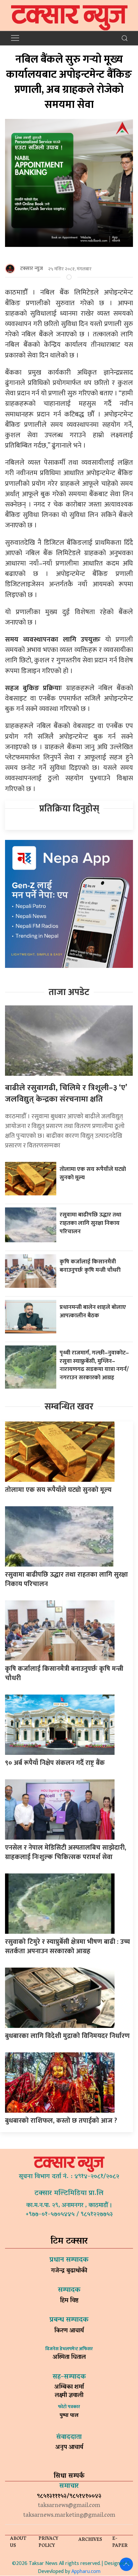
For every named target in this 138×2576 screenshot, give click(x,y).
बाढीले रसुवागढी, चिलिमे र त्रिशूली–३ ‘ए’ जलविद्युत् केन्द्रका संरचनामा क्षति (66, 1094)
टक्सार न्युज (31, 269)
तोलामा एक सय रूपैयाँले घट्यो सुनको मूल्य (93, 1173)
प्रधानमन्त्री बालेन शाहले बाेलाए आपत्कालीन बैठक (93, 1311)
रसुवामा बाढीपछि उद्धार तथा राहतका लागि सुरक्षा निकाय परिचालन (90, 1223)
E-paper (120, 2542)
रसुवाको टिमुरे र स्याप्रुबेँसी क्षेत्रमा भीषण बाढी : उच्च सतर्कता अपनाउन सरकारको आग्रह (67, 1946)
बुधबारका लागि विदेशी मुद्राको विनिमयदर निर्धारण (67, 2036)
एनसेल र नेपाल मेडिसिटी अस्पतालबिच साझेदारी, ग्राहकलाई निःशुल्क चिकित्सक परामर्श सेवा (66, 1852)
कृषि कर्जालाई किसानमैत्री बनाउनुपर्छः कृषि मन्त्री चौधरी (90, 1266)
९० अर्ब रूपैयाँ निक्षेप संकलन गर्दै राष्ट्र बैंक (55, 1763)
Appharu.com (86, 2571)
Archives (90, 2540)
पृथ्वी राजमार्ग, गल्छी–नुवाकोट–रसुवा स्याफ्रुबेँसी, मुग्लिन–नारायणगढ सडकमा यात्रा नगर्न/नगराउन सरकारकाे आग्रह (94, 1365)
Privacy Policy (48, 2542)
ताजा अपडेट (69, 992)
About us (18, 2542)
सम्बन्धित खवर (69, 1407)
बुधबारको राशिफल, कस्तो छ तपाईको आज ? (61, 2121)
